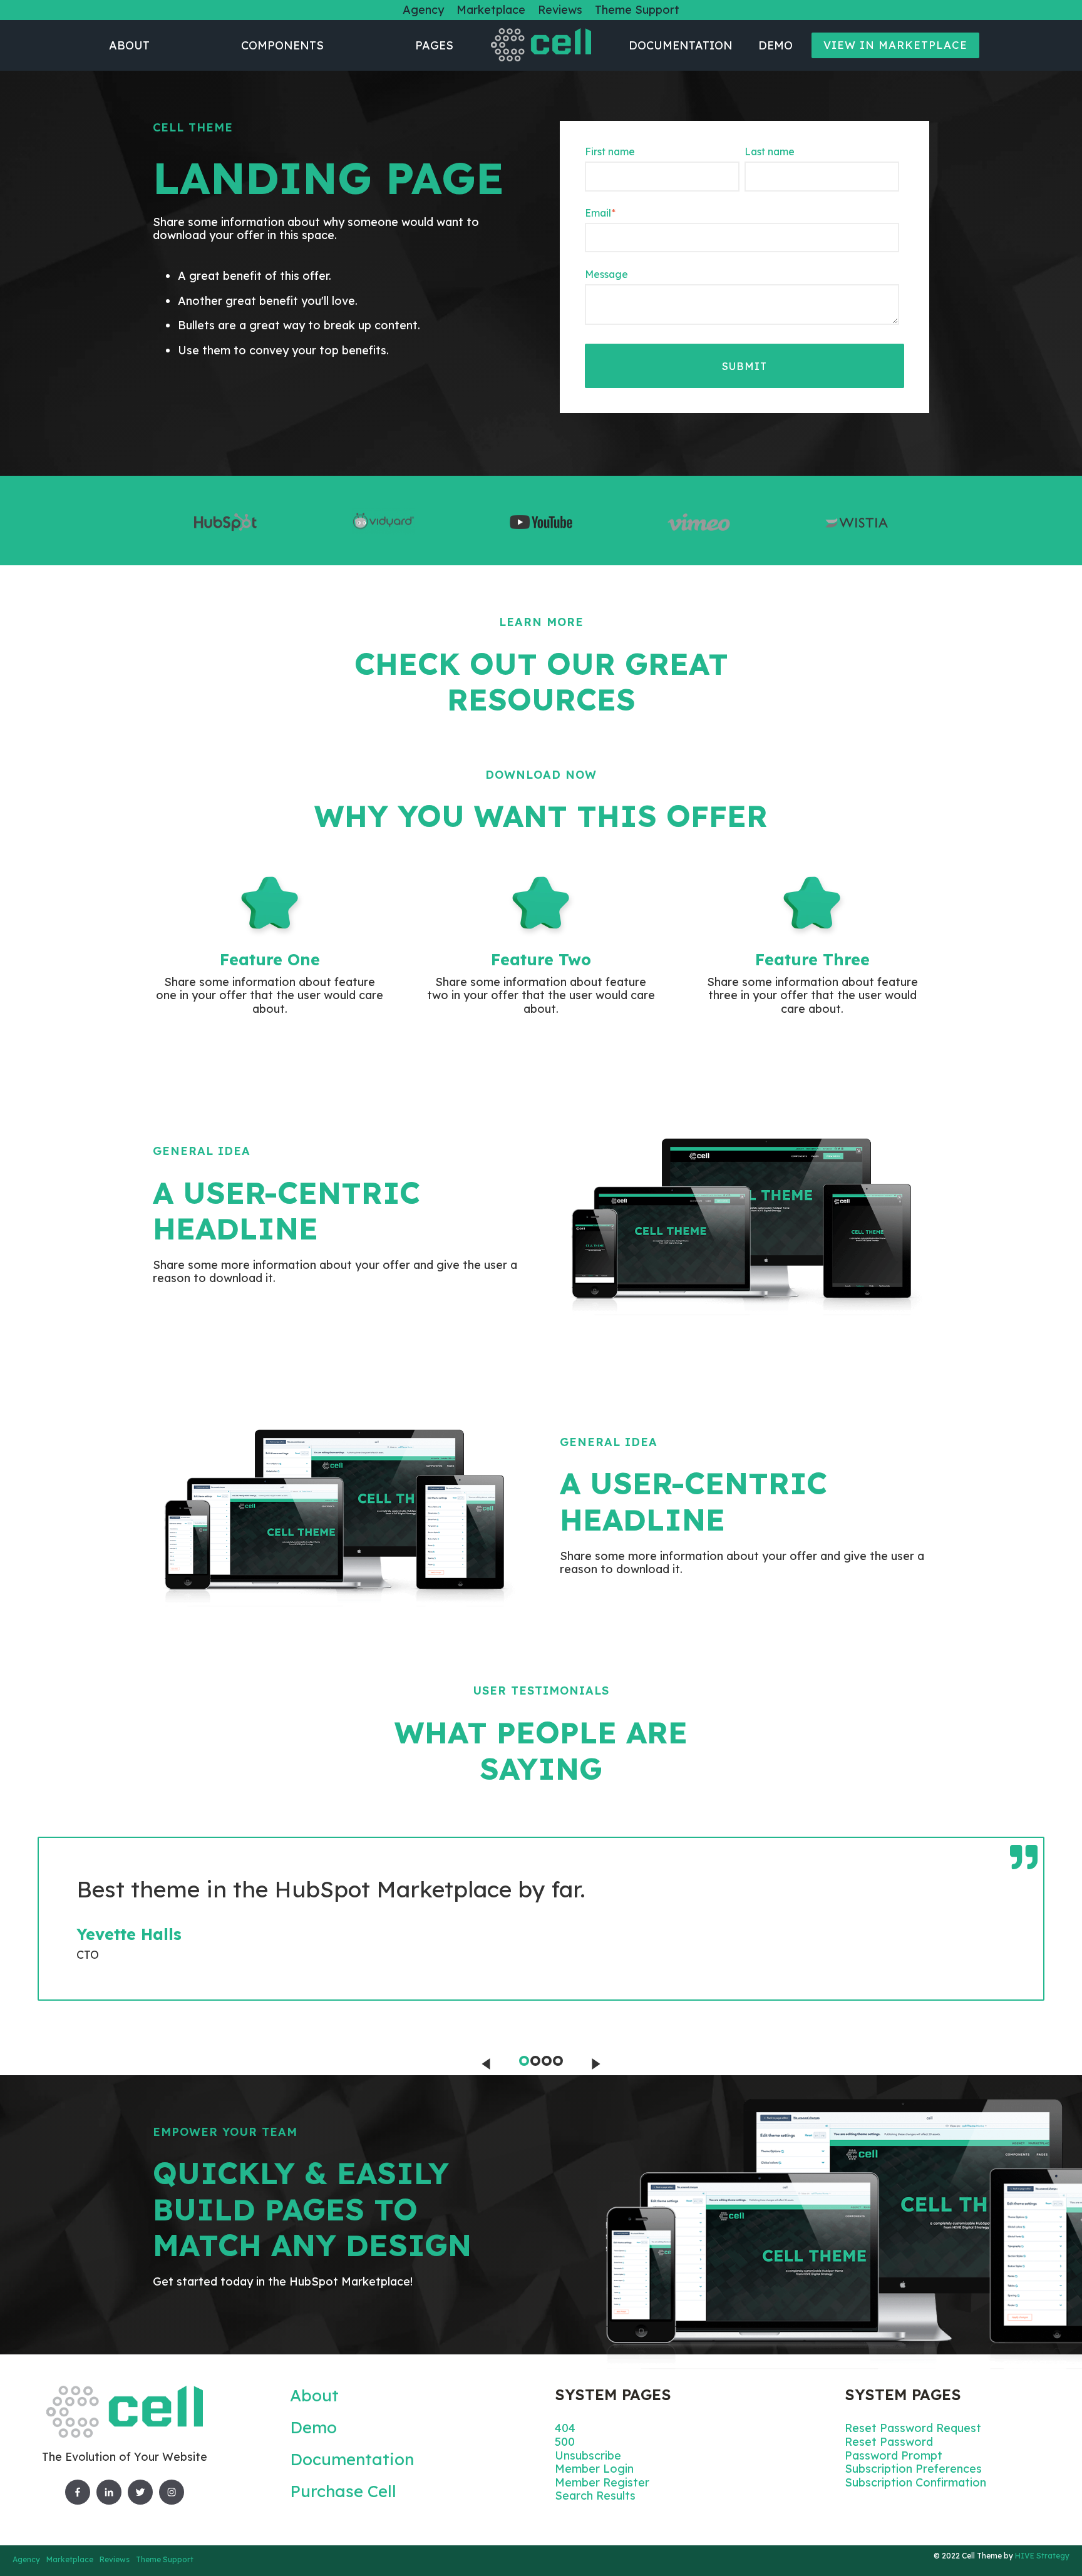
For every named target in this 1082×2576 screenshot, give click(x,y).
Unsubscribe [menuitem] (588, 2455)
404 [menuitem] (565, 2428)
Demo (775, 45)
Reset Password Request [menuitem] (913, 2428)
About (129, 45)
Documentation (681, 45)
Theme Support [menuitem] (637, 10)
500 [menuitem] (565, 2442)
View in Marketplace (895, 45)
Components (282, 45)
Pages (434, 45)
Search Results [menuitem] (595, 2496)
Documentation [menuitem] (352, 2459)
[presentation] (486, 2064)
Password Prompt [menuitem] (894, 2455)
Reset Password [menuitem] (889, 2442)
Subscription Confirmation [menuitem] (915, 2482)
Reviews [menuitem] (560, 10)
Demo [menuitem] (313, 2427)
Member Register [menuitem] (602, 2482)
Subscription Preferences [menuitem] (913, 2469)
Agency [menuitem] (423, 10)
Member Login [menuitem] (594, 2469)
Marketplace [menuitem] (491, 10)
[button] (524, 2061)
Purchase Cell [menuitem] (343, 2491)
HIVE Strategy (1042, 2556)
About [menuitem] (314, 2395)
